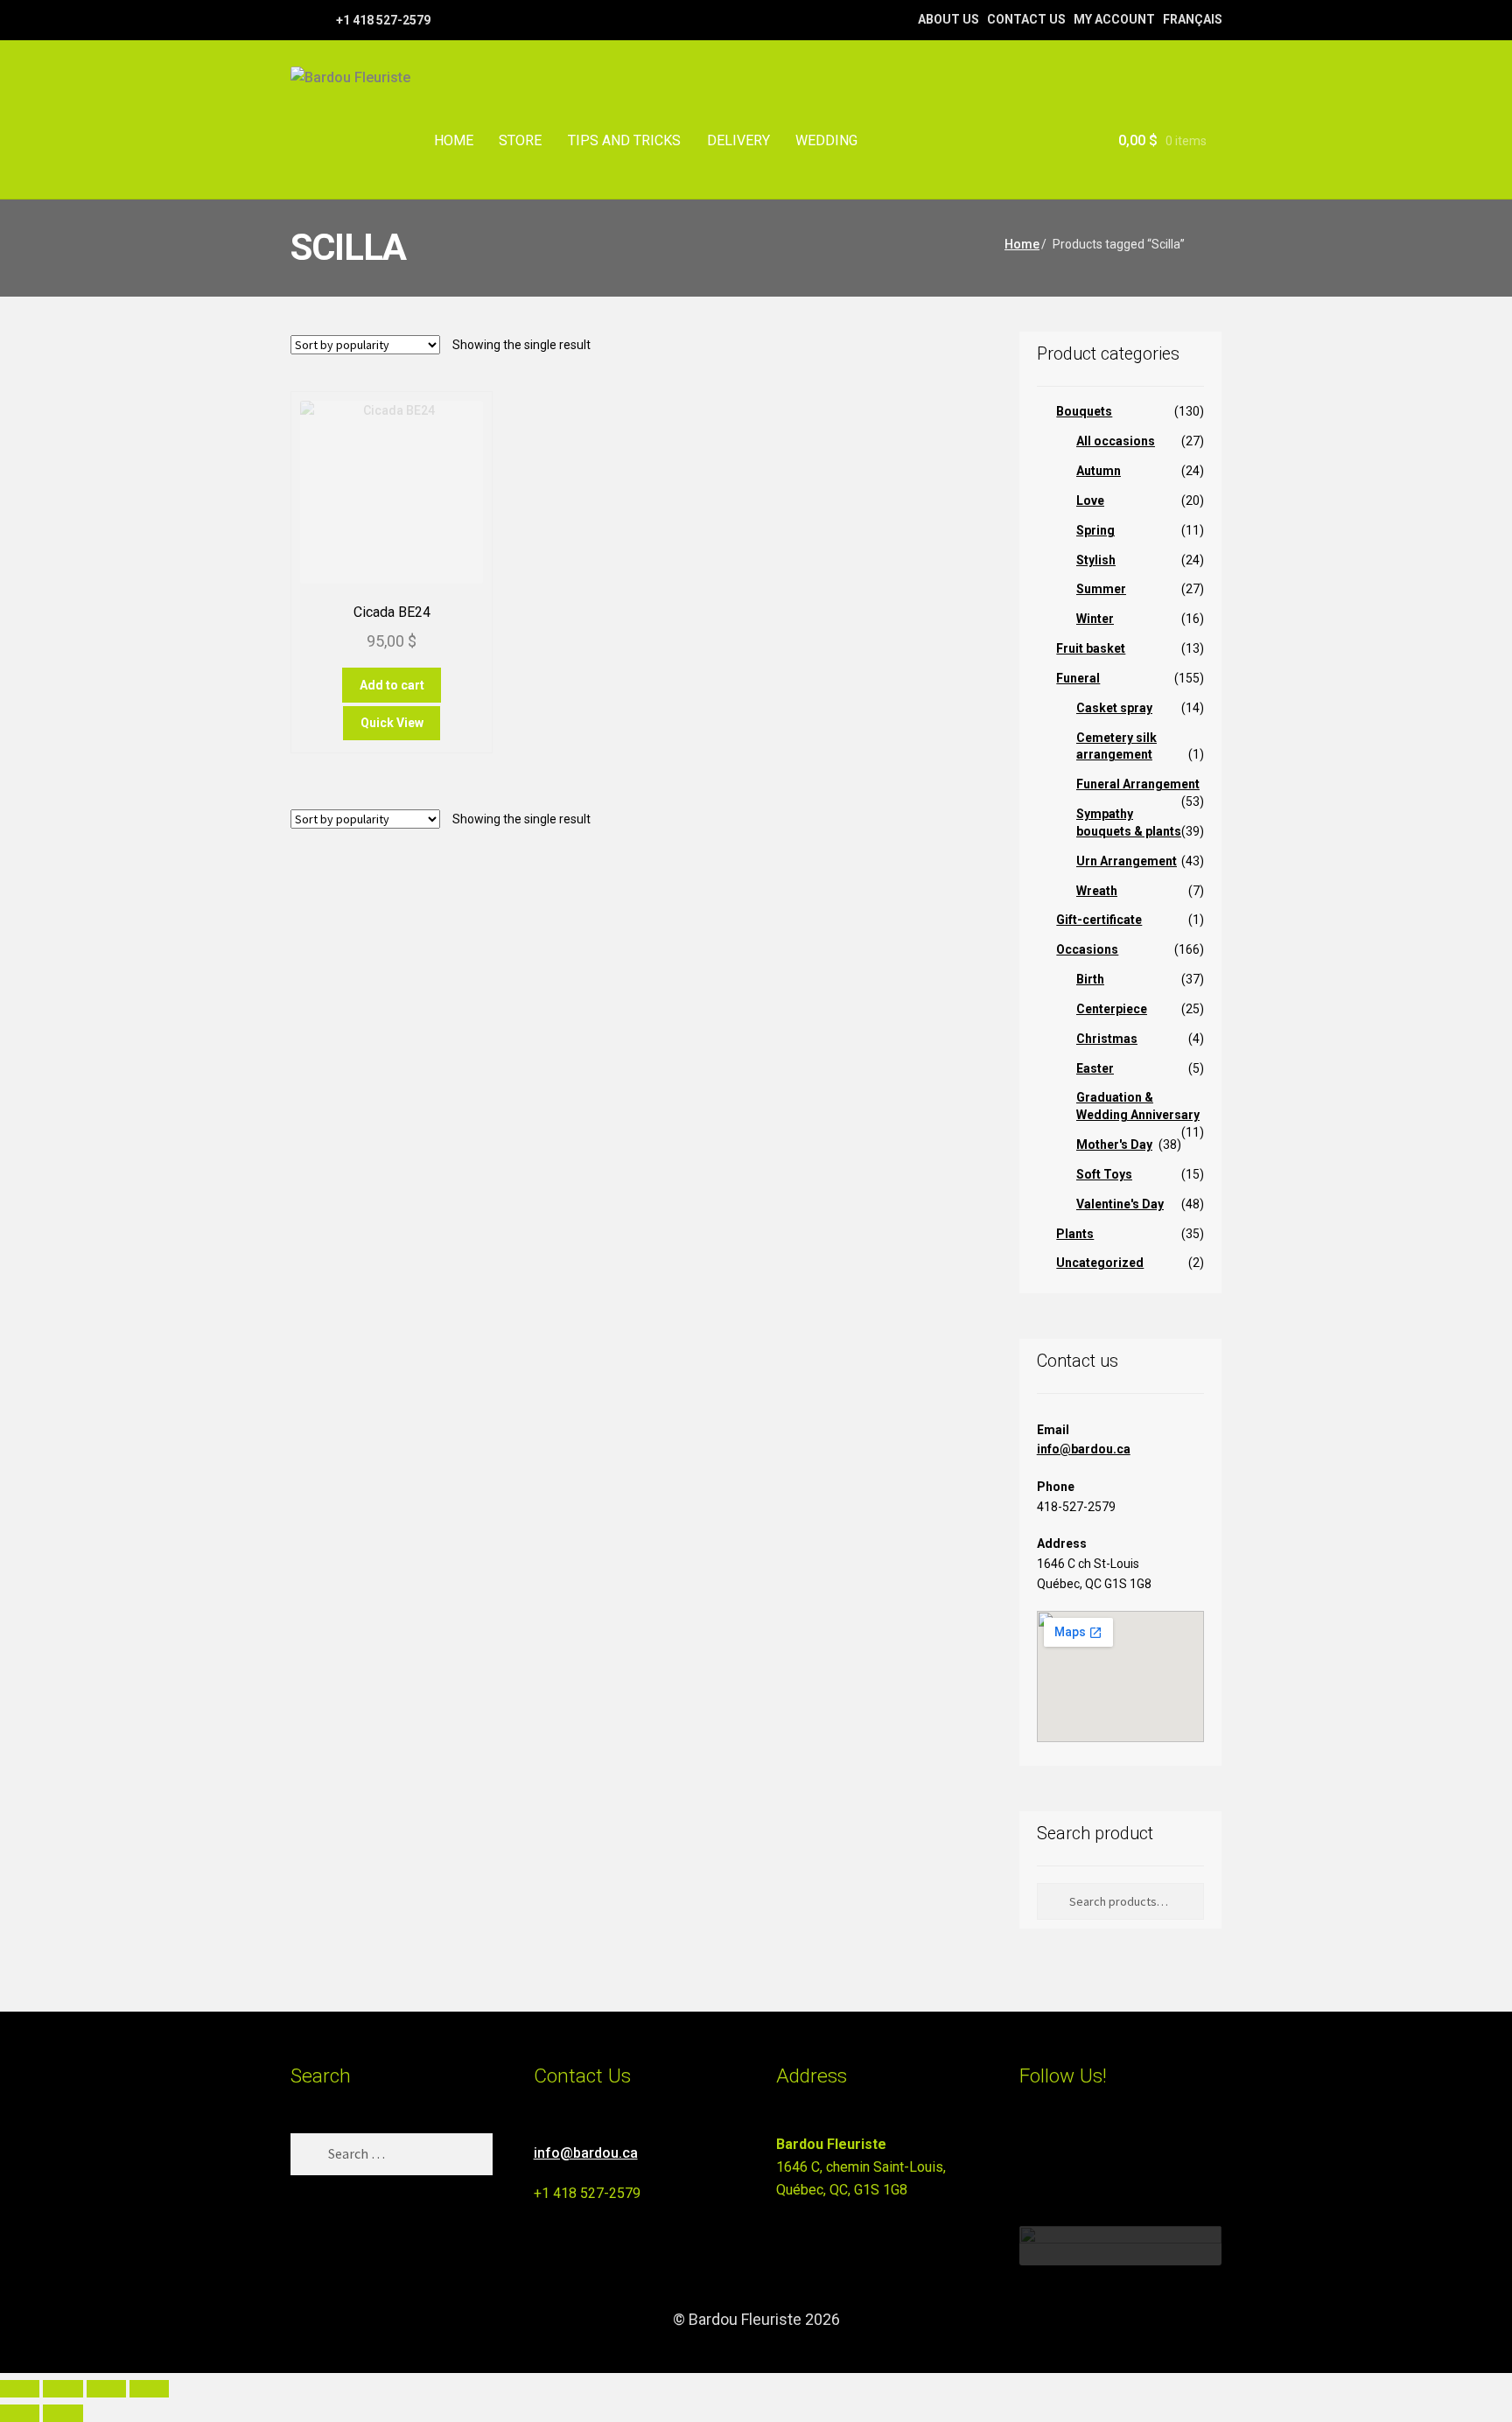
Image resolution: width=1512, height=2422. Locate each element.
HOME (454, 140)
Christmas (1107, 1039)
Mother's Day (1114, 1144)
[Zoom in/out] (20, 2389)
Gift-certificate (1099, 920)
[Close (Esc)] (149, 2389)
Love (1090, 500)
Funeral (1078, 678)
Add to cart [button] (392, 685)
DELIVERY (738, 140)
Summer (1101, 589)
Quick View (392, 723)
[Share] (106, 2389)
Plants (1075, 1234)
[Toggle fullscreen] (63, 2389)
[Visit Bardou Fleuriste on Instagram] (1030, 2152)
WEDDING (826, 140)
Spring (1095, 530)
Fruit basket (1091, 648)
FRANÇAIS (1193, 19)
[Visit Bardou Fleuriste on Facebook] (1063, 2152)
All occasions (1116, 441)
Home (1022, 244)
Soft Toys (1104, 1174)
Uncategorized (1100, 1263)
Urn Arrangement (1127, 861)
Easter (1095, 1068)
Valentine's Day (1120, 1204)
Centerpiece (1112, 1009)
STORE (520, 140)
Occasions (1087, 949)
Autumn (1099, 471)
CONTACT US (1026, 19)
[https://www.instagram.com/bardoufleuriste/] (321, 19)
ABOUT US (948, 19)
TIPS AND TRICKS (624, 140)
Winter (1095, 619)
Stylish (1096, 560)
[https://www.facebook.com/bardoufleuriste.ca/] (299, 19)
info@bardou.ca (1084, 1449)
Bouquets (1084, 411)
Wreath (1097, 891)
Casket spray (1114, 708)
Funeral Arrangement (1138, 784)
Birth (1090, 979)
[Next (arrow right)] (63, 2413)
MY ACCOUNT (1114, 19)
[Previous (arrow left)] (20, 2413)
